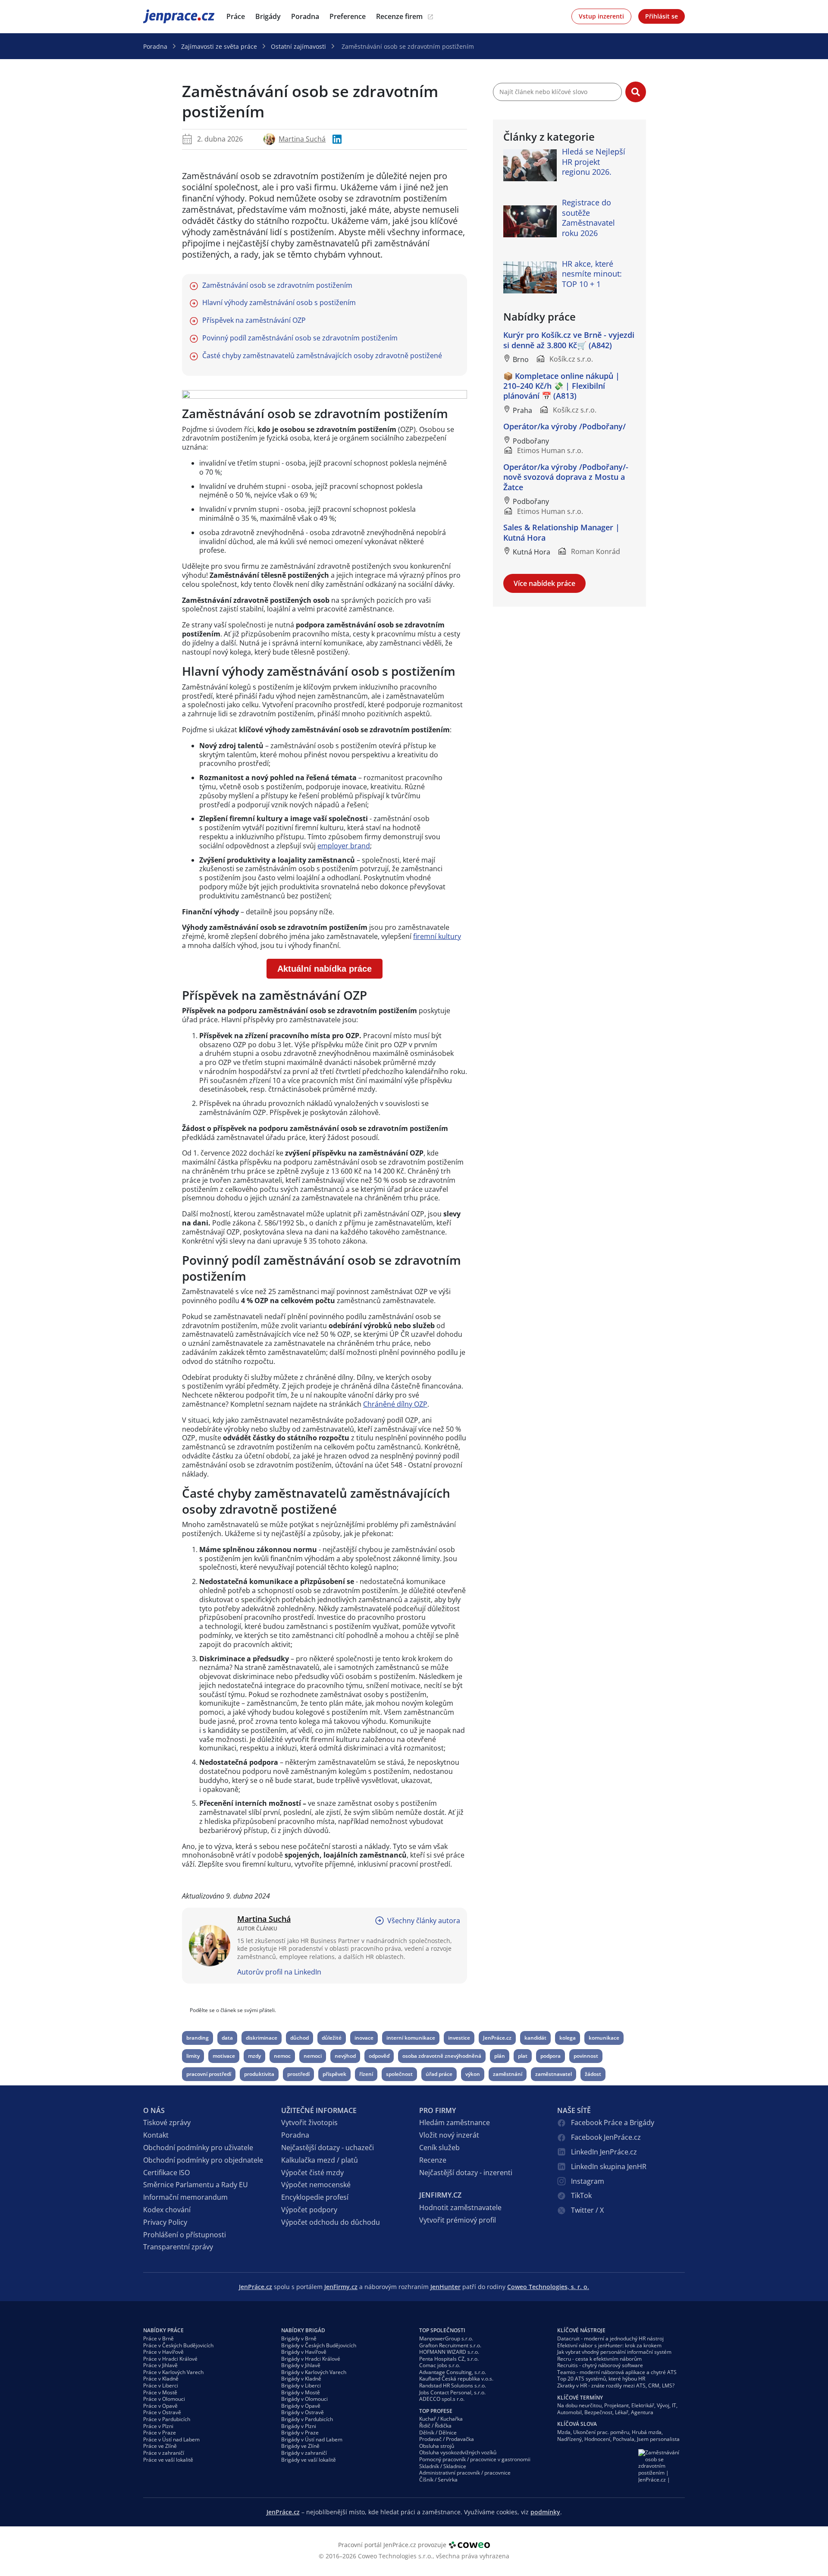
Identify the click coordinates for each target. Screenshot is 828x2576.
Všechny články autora (424, 1921)
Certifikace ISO (166, 2173)
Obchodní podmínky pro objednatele (203, 2160)
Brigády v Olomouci (304, 2399)
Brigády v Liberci (301, 2385)
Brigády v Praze (300, 2433)
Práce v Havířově (163, 2352)
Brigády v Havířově (304, 2352)
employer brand (344, 846)
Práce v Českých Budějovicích (178, 2345)
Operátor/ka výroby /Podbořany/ (565, 426)
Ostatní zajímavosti (298, 46)
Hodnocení (597, 2439)
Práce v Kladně (161, 2379)
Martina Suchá (302, 139)
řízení (366, 2074)
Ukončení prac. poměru (601, 2432)
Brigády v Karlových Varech (314, 2372)
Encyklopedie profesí (315, 2197)
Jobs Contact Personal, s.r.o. (452, 2392)
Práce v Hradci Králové (170, 2359)
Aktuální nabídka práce (325, 969)
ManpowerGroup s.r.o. (446, 2338)
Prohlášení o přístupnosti (185, 2235)
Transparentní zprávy (178, 2247)
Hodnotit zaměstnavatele (460, 2208)
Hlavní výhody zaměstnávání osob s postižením (279, 303)
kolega (568, 2038)
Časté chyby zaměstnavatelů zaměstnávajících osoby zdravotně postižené (322, 356)
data (227, 2038)
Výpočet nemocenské (316, 2185)
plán (500, 2056)
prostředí (298, 2074)
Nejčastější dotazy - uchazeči (328, 2148)
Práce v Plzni (158, 2426)
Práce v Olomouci (164, 2399)
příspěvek (334, 2074)
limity (193, 2056)
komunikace (604, 2038)
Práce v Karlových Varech (173, 2372)
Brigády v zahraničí (304, 2453)
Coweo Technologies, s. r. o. (548, 2287)
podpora (550, 2056)
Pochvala (624, 2439)
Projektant (616, 2405)
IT (674, 2405)
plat (523, 2056)
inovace (364, 2038)
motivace (224, 2056)
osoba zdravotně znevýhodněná (442, 2056)
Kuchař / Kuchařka (441, 2419)
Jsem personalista (658, 2439)
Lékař (622, 2412)
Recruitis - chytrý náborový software (600, 2365)
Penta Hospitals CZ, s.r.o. (449, 2359)
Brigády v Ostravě (303, 2412)
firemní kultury (437, 936)
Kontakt (156, 2135)
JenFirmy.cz (341, 2287)
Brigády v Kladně (301, 2379)
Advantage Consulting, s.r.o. (453, 2372)
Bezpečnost (598, 2412)
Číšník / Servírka (438, 2480)
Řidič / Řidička (435, 2426)
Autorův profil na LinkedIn (279, 1972)
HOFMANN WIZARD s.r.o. (449, 2352)
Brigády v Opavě (301, 2406)
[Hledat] (636, 92)
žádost (593, 2074)
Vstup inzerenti (601, 16)
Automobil (569, 2412)
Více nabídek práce (544, 583)
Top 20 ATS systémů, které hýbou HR (601, 2379)
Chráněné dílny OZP (395, 1404)
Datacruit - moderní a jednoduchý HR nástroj (610, 2338)
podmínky (545, 2512)
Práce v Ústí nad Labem (171, 2439)
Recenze (433, 2160)
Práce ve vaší (168, 2460)
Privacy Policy (165, 2222)
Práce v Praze (160, 2433)
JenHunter (445, 2287)
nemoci (313, 2056)
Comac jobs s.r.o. (440, 2365)
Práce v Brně (158, 2338)
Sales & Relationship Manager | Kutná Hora (561, 532)
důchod (300, 2038)
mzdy (254, 2056)
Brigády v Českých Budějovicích (319, 2345)
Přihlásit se (662, 16)
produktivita (259, 2074)
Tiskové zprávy (167, 2123)
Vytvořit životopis (309, 2123)
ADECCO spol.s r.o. (442, 2399)
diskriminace (262, 2038)
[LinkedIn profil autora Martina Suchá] (337, 139)
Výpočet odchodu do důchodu (331, 2222)
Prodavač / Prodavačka (447, 2439)
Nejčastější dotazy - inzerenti (466, 2173)
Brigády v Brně (299, 2338)
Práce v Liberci (161, 2385)
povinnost (586, 2056)
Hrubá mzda (647, 2432)
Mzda (564, 2432)
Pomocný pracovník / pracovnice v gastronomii (475, 2459)
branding (198, 2038)
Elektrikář (643, 2405)
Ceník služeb (439, 2148)
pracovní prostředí (209, 2074)
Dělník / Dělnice (438, 2433)
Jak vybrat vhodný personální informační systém (614, 2352)
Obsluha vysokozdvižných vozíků (458, 2452)
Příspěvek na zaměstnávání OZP (254, 320)
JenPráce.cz (166, 16)
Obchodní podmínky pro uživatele (198, 2148)
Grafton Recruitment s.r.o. (450, 2345)
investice (459, 2038)
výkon (473, 2074)
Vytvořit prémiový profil (458, 2220)
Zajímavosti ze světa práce (219, 46)
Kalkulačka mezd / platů (320, 2160)
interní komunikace (411, 2038)
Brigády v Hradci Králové (311, 2359)
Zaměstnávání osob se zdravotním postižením (277, 285)
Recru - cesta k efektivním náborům (599, 2359)
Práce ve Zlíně (160, 2446)
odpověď (379, 2056)
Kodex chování (167, 2210)
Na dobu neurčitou (579, 2405)
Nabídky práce (163, 2330)
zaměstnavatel (554, 2074)
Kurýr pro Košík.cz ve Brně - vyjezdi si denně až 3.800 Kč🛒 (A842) (569, 340)
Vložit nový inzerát (449, 2135)
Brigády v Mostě (301, 2392)
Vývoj (663, 2405)
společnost (399, 2074)
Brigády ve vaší (309, 2460)
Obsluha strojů (437, 2446)
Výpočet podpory (309, 2210)
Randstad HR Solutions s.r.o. (453, 2385)
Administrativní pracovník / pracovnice (465, 2473)
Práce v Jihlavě (160, 2365)
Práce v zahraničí (164, 2453)
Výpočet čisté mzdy (312, 2173)
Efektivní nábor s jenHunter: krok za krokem (609, 2345)
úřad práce (439, 2074)
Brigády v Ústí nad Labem (312, 2439)
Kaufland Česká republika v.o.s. (456, 2379)
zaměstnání (508, 2074)
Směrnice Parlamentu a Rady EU (196, 2185)
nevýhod (345, 2056)
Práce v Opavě (160, 2406)
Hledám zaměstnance (455, 2123)
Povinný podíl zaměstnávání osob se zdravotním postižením (300, 338)
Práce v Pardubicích (167, 2419)
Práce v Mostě (160, 2392)
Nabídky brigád (303, 2330)
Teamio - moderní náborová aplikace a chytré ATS (617, 2372)
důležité (332, 2038)
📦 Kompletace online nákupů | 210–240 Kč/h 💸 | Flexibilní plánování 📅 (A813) (561, 386)
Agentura (642, 2412)
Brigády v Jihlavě (301, 2365)
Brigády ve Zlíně (300, 2446)
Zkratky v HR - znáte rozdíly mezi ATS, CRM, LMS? (616, 2385)
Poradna (155, 46)
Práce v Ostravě (162, 2412)
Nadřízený (569, 2439)
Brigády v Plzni (299, 2426)
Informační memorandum (185, 2197)
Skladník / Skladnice (443, 2466)
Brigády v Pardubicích (307, 2419)
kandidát (535, 2038)
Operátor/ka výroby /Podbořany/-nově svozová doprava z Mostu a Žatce (566, 477)
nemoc (282, 2056)
